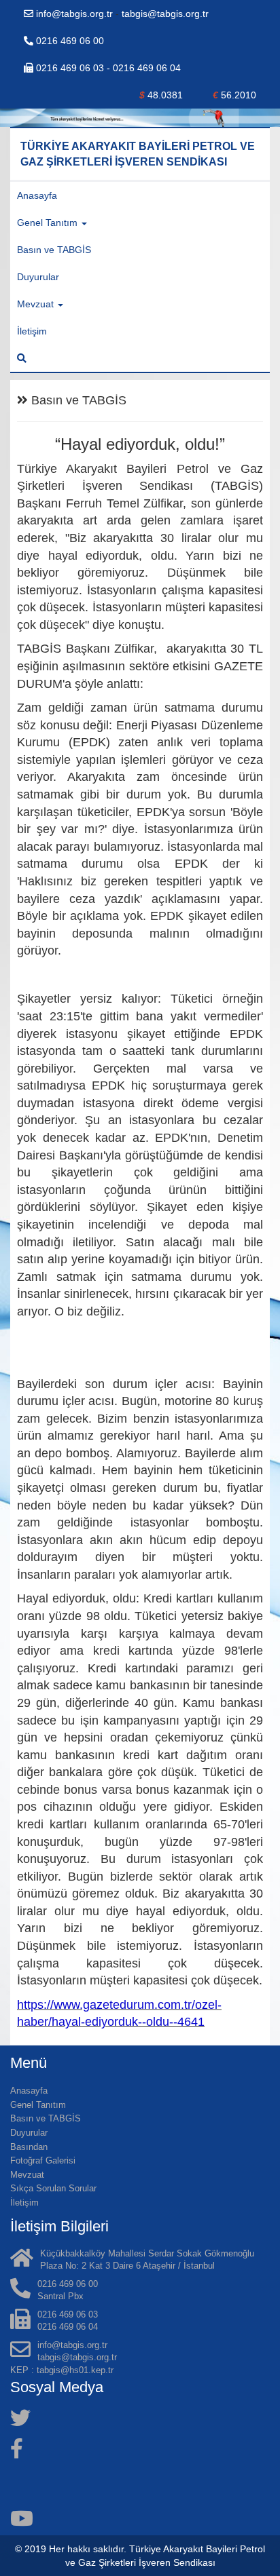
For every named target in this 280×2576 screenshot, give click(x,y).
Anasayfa (37, 195)
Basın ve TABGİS (54, 250)
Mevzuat (27, 2175)
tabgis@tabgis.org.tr (165, 14)
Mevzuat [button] (37, 304)
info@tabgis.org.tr (74, 14)
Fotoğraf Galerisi (43, 2160)
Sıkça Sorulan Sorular (53, 2188)
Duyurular (38, 277)
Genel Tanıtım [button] (49, 223)
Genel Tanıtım (38, 2105)
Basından (29, 2147)
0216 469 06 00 (69, 41)
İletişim (32, 331)
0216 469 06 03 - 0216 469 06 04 (107, 68)
